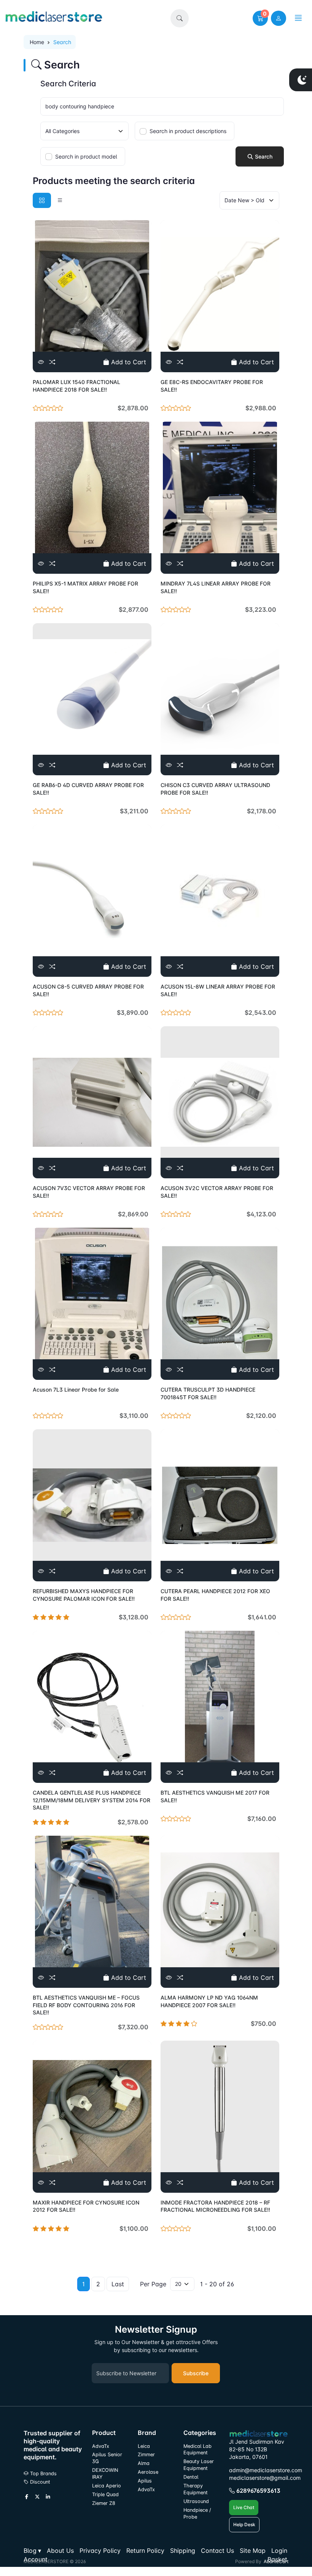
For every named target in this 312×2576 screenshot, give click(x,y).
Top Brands (43, 2474)
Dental (191, 2477)
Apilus (145, 2481)
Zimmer (147, 2455)
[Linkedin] (48, 2497)
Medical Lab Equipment (197, 2450)
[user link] (279, 18)
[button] (180, 18)
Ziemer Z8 (104, 2503)
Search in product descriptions (188, 131)
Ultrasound (196, 2501)
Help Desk (244, 2524)
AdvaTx (101, 2446)
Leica (144, 2446)
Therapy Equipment (196, 2489)
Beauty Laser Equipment (199, 2465)
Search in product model (86, 156)
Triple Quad (105, 2494)
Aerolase (148, 2472)
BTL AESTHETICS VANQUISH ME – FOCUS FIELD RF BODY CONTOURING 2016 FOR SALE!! (86, 2005)
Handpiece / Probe (197, 2513)
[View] (41, 362)
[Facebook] (27, 2497)
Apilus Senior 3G (107, 2458)
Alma (144, 2463)
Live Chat (244, 2507)
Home (37, 42)
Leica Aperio (107, 2486)
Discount (39, 2482)
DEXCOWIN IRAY (105, 2474)
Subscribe (196, 2373)
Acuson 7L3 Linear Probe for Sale (76, 1390)
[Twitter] (37, 2497)
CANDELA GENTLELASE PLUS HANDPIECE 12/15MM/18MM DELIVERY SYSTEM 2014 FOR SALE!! (92, 1800)
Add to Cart (128, 362)
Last (118, 2284)
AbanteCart (276, 2561)
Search (263, 156)
